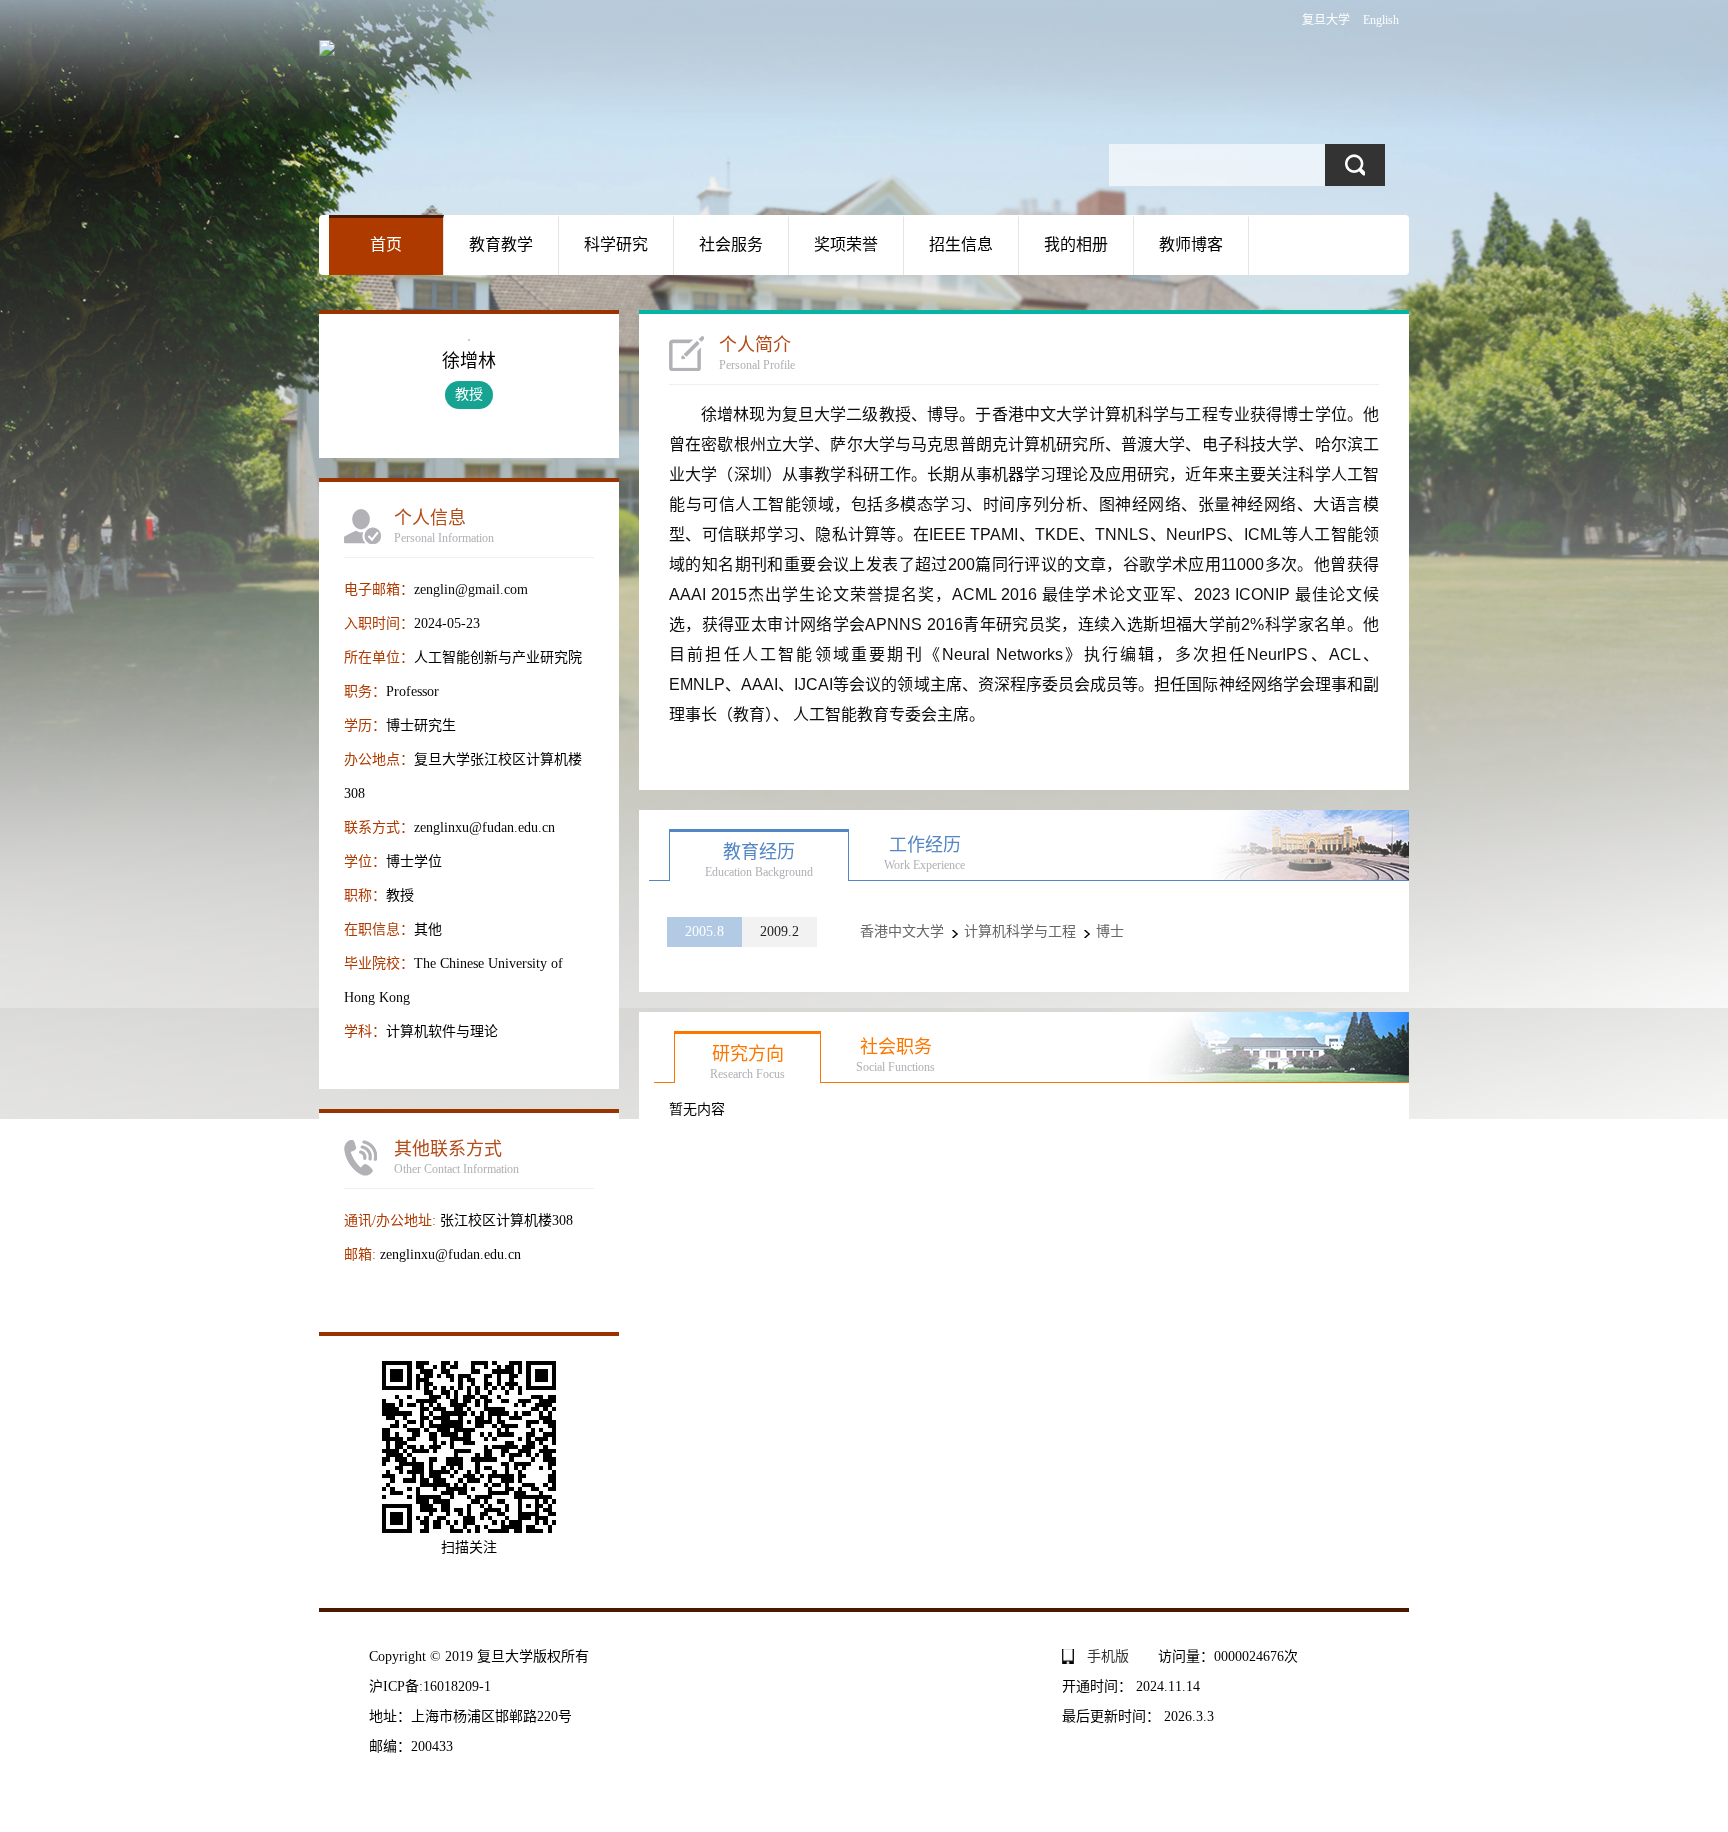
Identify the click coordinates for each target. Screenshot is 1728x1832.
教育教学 (501, 244)
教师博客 (1191, 244)
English (1381, 20)
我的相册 (1076, 244)
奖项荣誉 (846, 244)
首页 (386, 244)
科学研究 (616, 244)
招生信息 (961, 244)
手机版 (1108, 1656)
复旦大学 (1326, 20)
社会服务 (731, 244)
